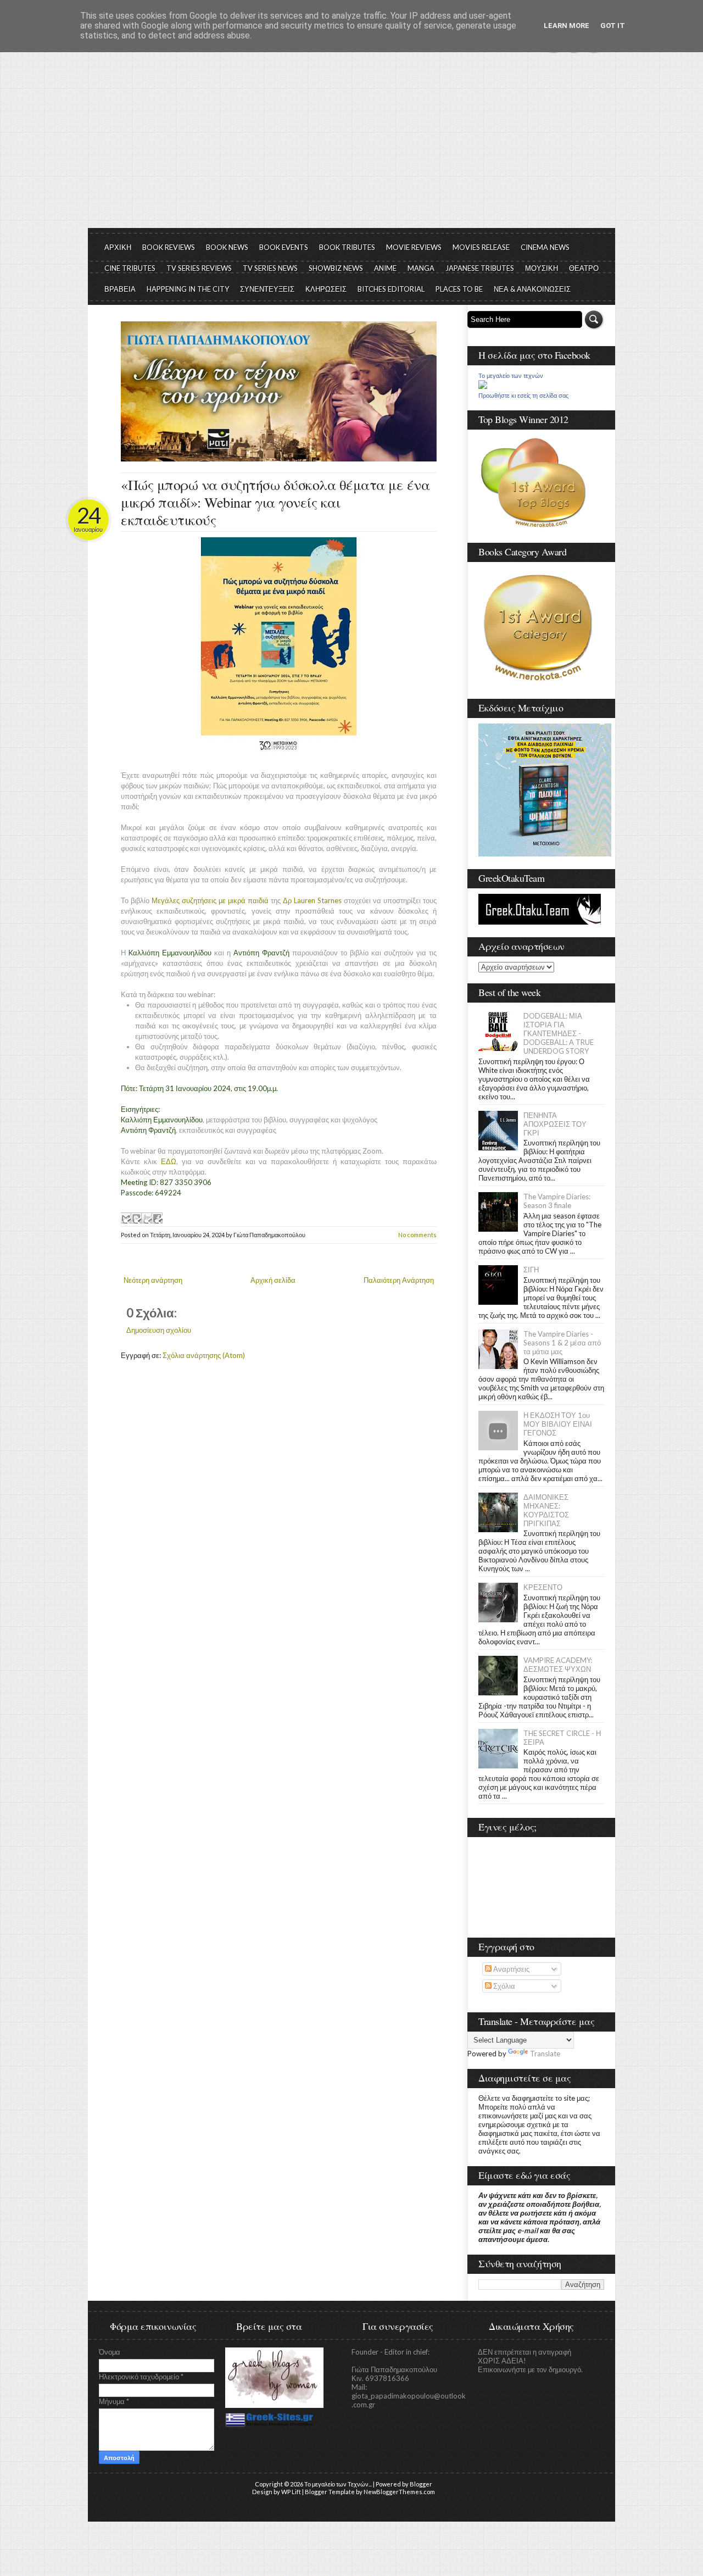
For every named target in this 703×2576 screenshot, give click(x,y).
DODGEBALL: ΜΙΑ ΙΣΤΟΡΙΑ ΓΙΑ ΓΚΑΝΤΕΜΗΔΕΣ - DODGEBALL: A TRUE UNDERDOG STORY (559, 1033)
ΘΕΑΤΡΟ (584, 268)
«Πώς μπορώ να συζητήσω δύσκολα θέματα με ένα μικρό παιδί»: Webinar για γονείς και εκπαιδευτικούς (275, 502)
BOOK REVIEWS (169, 247)
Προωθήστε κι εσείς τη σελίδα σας (523, 396)
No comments (417, 1235)
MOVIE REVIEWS (414, 247)
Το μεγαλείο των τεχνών (511, 376)
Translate (545, 2054)
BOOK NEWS (227, 247)
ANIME (385, 268)
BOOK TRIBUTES (347, 247)
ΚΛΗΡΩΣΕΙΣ (326, 289)
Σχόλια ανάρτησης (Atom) (204, 1355)
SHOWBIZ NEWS (336, 268)
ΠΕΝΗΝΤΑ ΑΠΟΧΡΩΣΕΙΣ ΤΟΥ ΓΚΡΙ (555, 1124)
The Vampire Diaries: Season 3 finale (557, 1201)
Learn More (567, 26)
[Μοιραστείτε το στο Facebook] (157, 1218)
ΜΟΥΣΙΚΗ (542, 268)
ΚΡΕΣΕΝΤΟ (543, 1587)
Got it (613, 26)
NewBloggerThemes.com (399, 2492)
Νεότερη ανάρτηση (153, 1280)
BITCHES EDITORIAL (391, 289)
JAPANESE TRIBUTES (480, 268)
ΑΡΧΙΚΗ (118, 247)
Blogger (421, 2484)
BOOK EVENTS (284, 247)
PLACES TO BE (459, 289)
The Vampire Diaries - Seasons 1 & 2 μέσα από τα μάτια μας (562, 1343)
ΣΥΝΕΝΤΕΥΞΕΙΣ (267, 289)
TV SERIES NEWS (270, 268)
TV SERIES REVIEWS (199, 268)
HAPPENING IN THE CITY (188, 289)
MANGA (421, 268)
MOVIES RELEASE (481, 247)
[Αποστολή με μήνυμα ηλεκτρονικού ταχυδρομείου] (126, 1218)
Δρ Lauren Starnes (312, 900)
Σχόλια (503, 1986)
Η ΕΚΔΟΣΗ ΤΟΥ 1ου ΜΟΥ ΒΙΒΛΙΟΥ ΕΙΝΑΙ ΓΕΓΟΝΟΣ (558, 1424)
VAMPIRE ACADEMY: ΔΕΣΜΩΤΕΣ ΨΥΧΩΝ (558, 1665)
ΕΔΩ (169, 1161)
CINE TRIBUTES (130, 268)
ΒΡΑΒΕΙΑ (120, 289)
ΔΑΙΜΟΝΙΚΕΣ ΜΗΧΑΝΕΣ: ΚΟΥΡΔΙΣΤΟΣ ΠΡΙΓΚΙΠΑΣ (546, 1510)
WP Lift (291, 2492)
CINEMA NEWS (545, 247)
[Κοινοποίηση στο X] (147, 1218)
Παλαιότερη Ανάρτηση (399, 1280)
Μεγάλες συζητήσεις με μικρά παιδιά (210, 900)
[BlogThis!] (136, 1218)
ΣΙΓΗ (531, 1270)
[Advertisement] (351, 146)
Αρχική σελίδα (273, 1280)
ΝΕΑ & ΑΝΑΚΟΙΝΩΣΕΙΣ (532, 289)
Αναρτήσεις (510, 1969)
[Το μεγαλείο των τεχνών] (483, 386)
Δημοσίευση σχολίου (159, 1330)
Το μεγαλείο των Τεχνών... (338, 2484)
